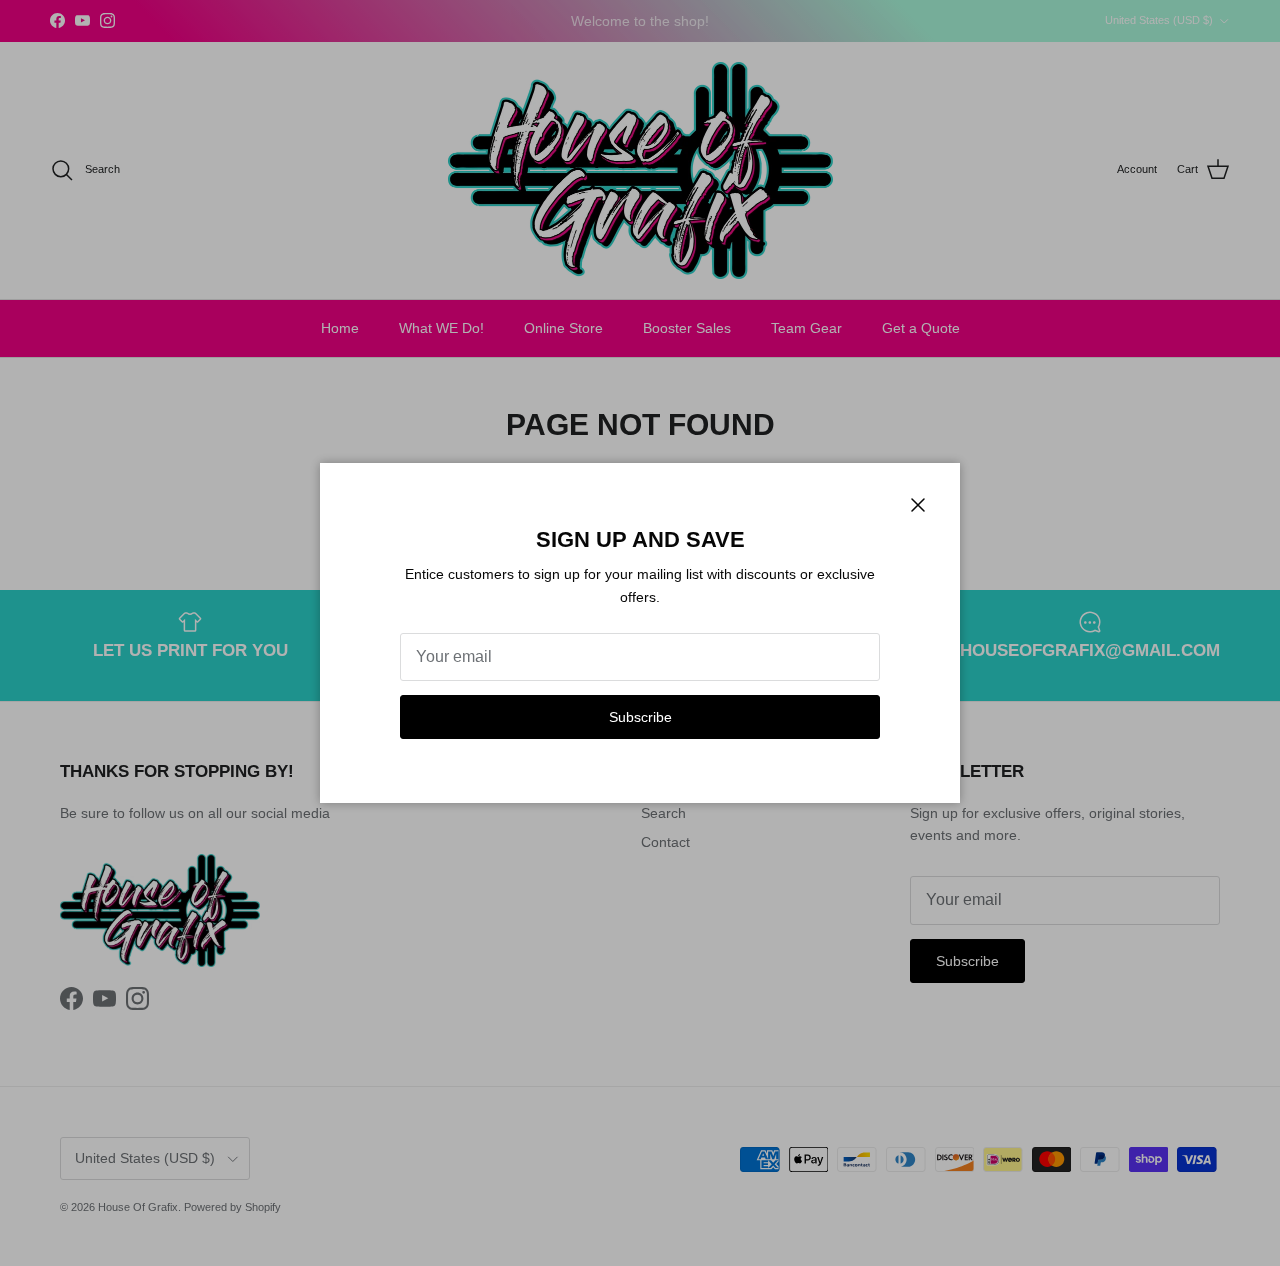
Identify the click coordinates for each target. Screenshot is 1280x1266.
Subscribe (640, 717)
